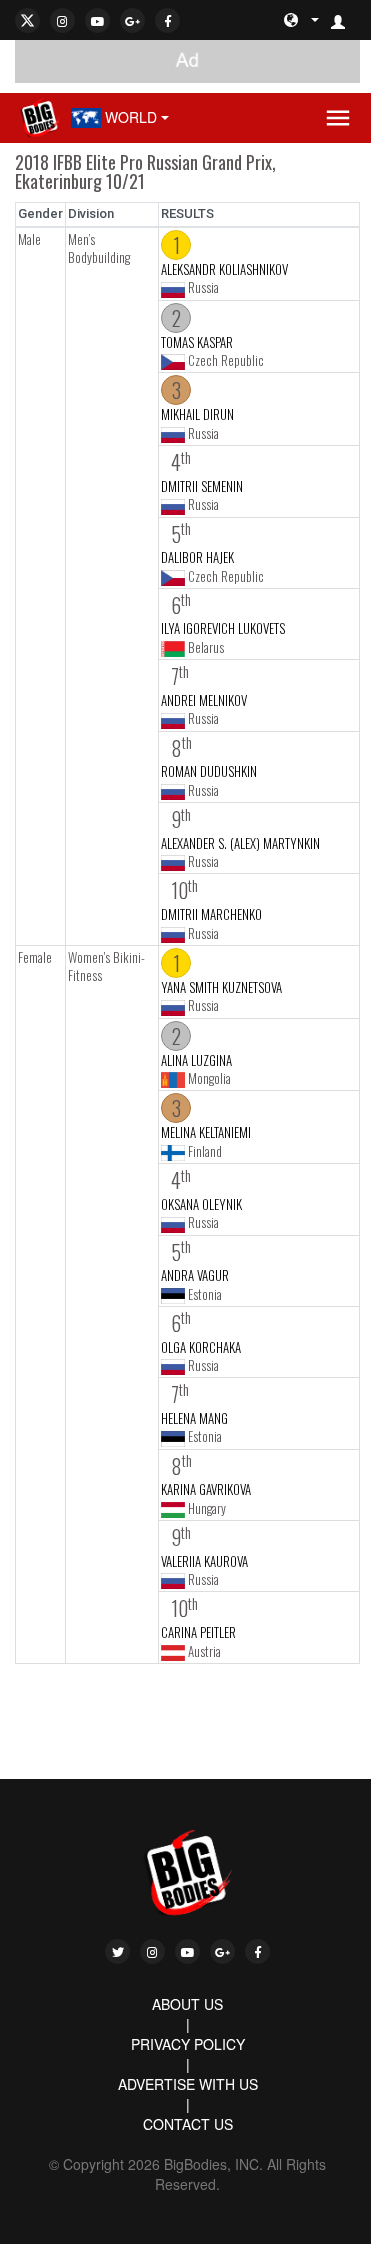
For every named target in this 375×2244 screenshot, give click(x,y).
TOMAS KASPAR (197, 342)
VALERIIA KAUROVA (204, 1561)
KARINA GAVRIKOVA (206, 1489)
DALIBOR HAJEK (197, 557)
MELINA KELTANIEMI (206, 1132)
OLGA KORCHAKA (201, 1347)
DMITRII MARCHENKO (211, 914)
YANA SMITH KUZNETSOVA (221, 987)
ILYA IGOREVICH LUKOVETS (223, 628)
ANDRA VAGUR (195, 1275)
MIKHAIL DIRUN (197, 414)
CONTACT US (188, 2124)
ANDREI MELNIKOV (204, 700)
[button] (346, 20)
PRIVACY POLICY (188, 2044)
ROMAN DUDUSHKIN (209, 771)
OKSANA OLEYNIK (201, 1204)
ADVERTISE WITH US (188, 2084)
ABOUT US (187, 2004)
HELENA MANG (194, 1418)
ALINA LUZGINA (196, 1060)
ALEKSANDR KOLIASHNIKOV (224, 269)
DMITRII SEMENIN (202, 486)
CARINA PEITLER (198, 1632)
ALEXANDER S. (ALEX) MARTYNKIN (240, 843)
